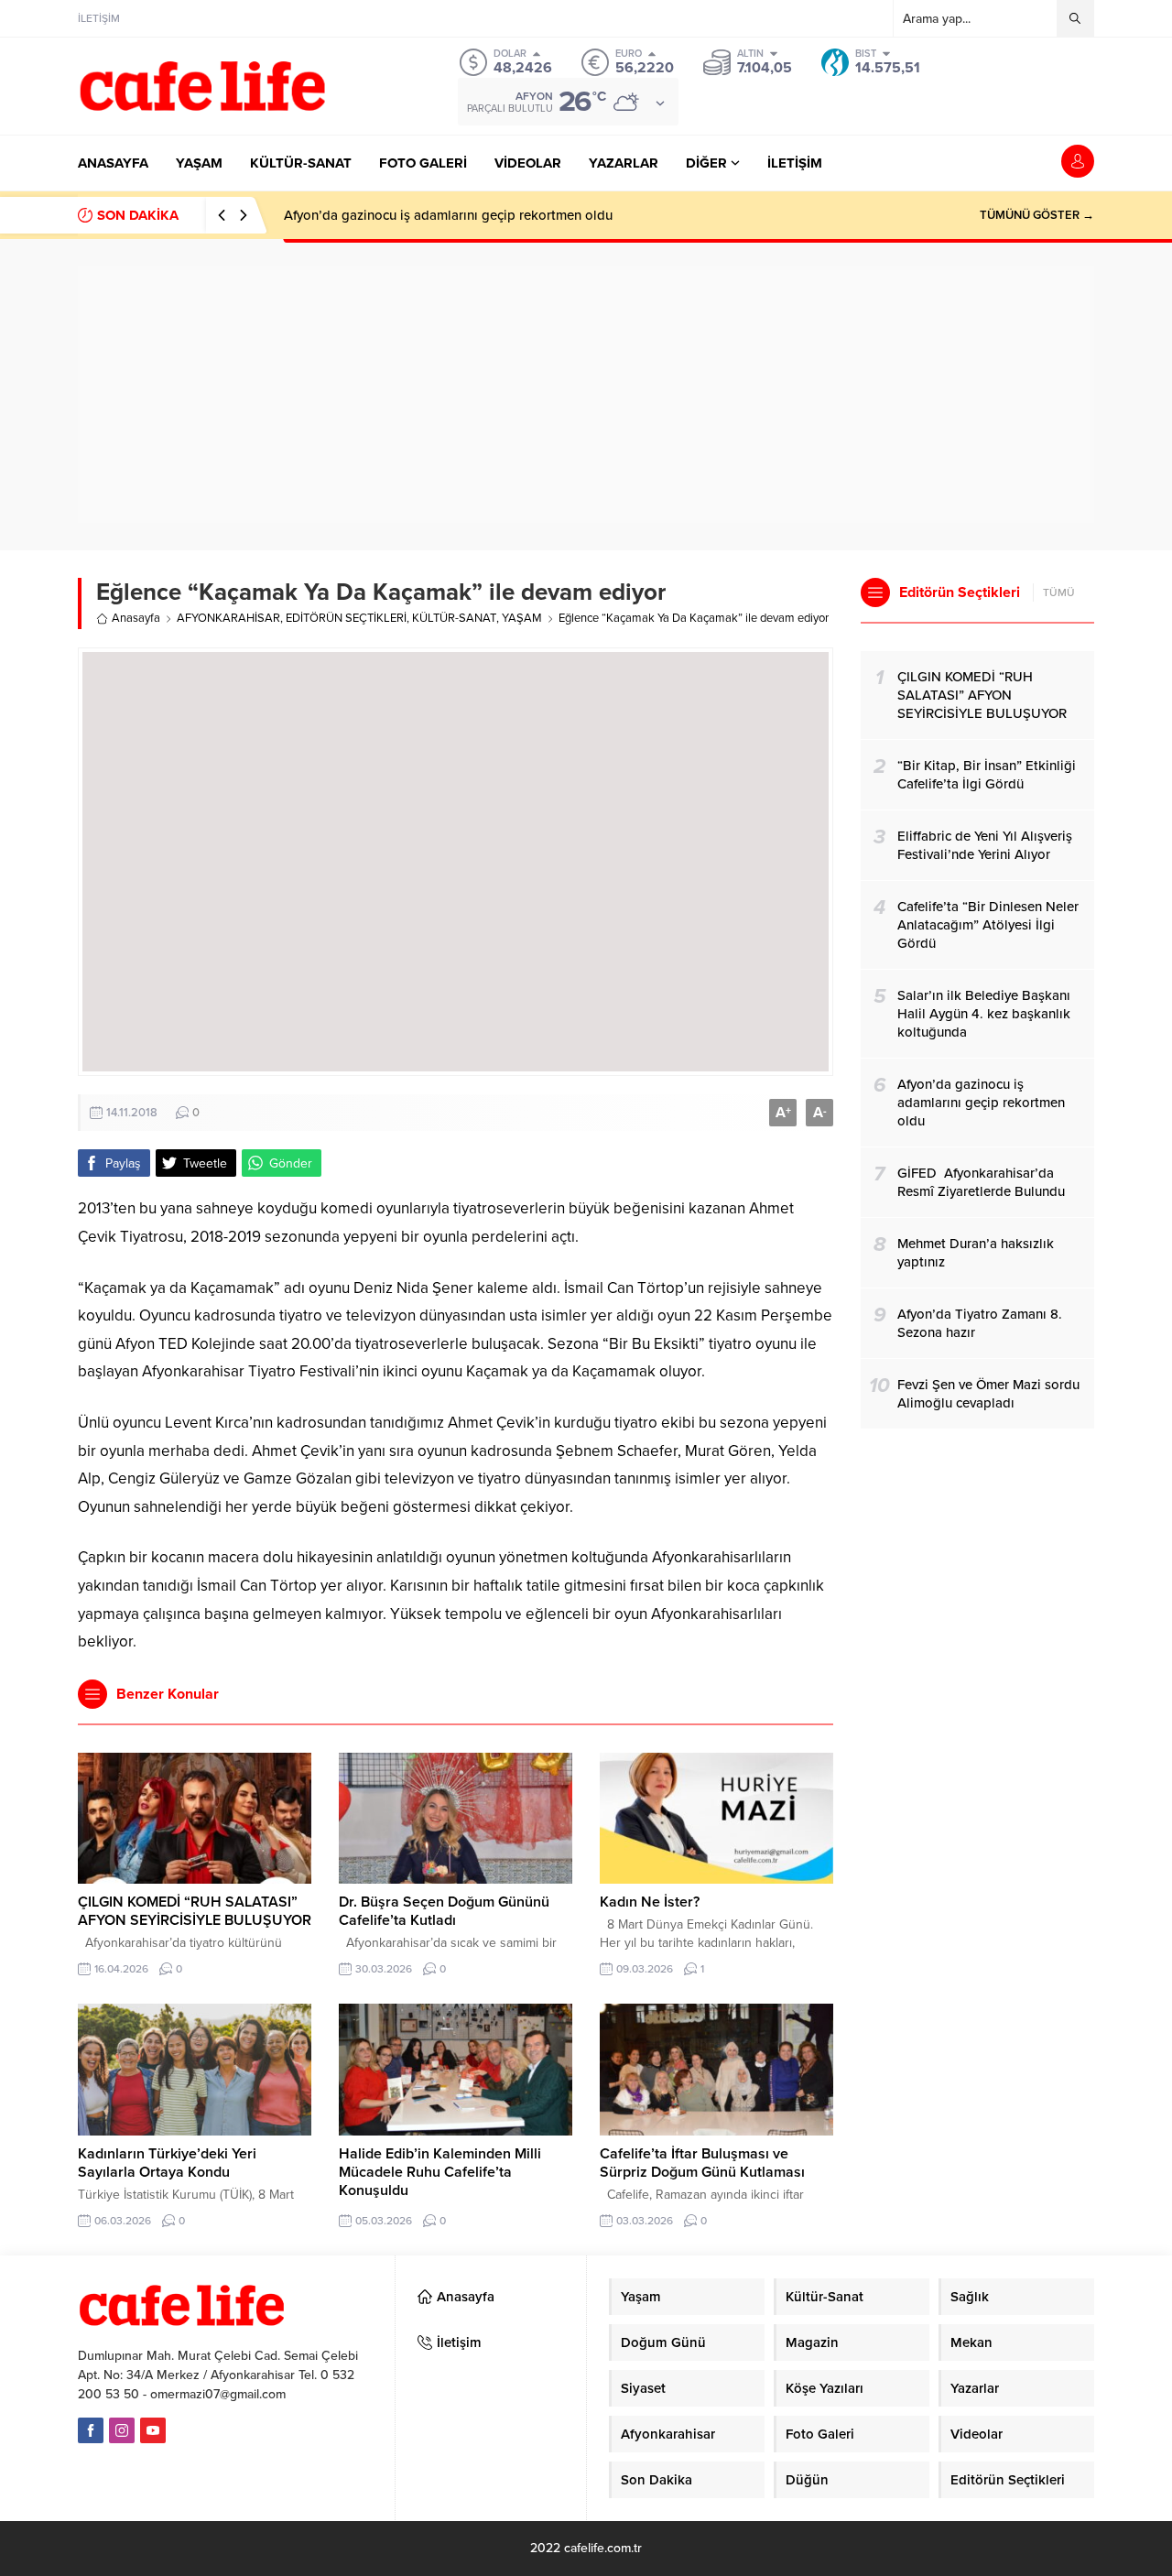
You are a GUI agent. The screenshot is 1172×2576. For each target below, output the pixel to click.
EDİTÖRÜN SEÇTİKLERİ (346, 618)
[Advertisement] (586, 395)
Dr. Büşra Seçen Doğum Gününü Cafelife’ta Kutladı (444, 1911)
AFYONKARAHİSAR (228, 618)
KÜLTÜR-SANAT (454, 618)
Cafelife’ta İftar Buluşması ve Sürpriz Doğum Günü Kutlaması (702, 2163)
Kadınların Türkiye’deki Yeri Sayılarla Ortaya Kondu (167, 2163)
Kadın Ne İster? (650, 1902)
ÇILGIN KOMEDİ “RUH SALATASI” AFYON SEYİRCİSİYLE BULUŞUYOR (195, 1911)
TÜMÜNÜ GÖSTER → (1037, 215)
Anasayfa (136, 618)
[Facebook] (91, 2430)
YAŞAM (522, 618)
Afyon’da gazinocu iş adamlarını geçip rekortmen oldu (448, 215)
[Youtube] (153, 2430)
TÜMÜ (1059, 592)
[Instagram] (122, 2430)
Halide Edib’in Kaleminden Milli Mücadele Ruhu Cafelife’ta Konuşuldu (440, 2172)
